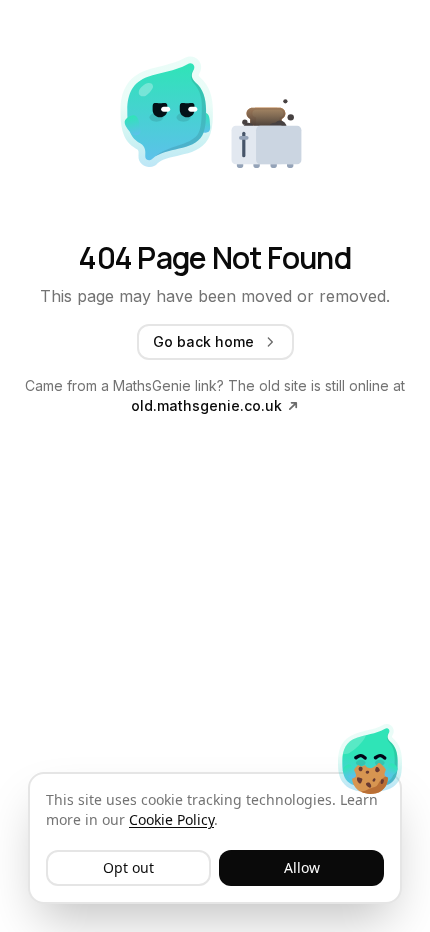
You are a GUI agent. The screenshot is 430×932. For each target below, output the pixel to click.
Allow (302, 867)
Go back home (203, 341)
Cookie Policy (171, 819)
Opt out (128, 867)
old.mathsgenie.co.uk (206, 405)
